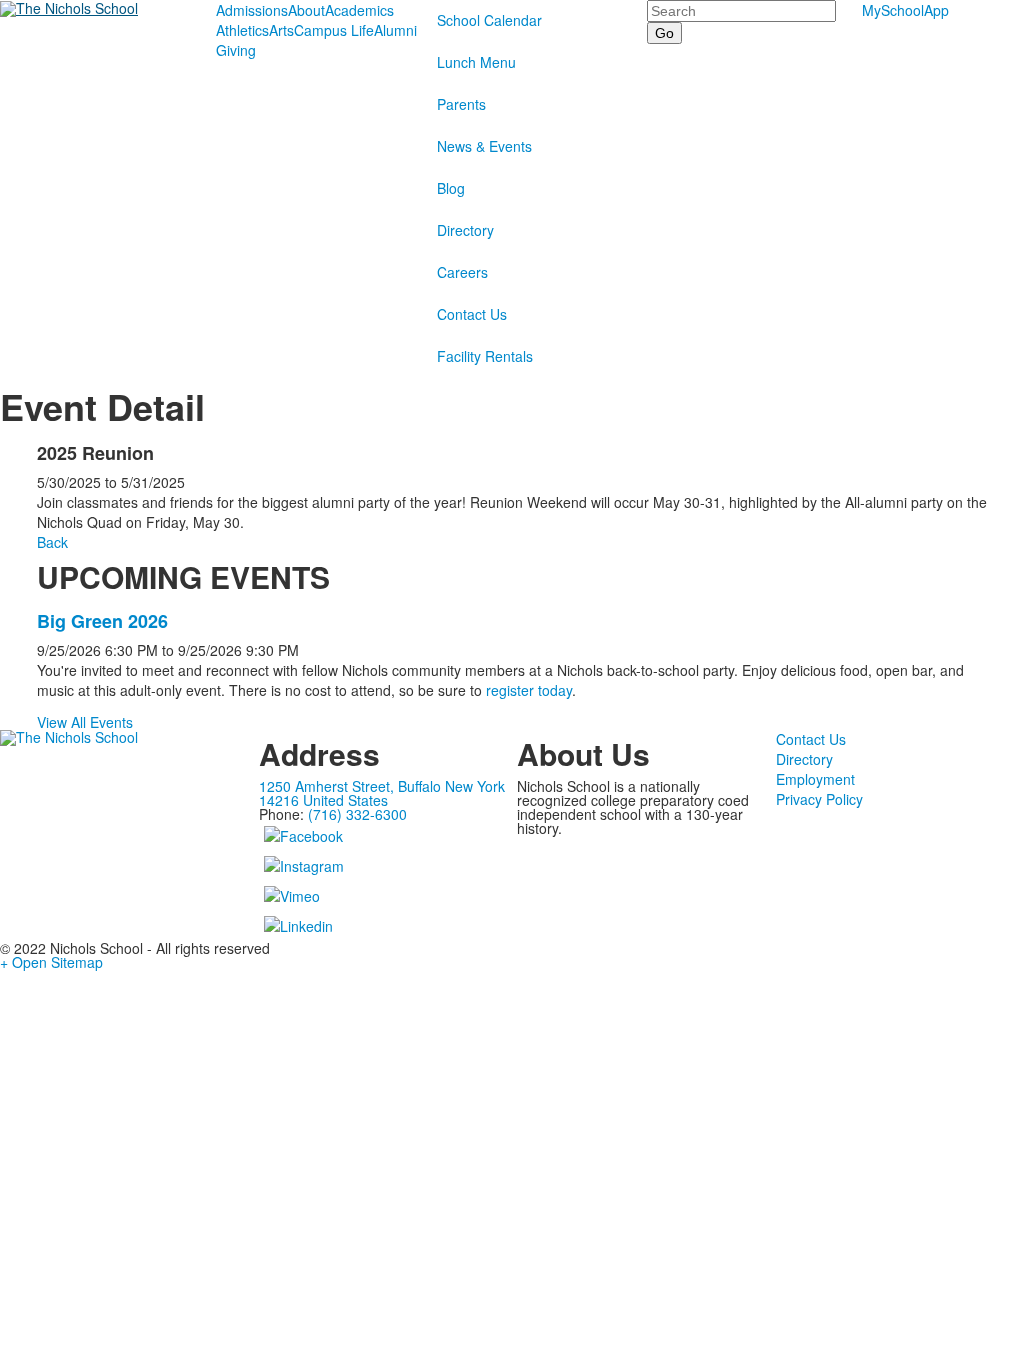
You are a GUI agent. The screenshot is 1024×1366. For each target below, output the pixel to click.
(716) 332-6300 (357, 814)
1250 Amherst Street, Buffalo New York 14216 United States (382, 793)
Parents (461, 104)
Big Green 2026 (102, 621)
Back (52, 542)
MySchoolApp (905, 10)
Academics (359, 10)
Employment (815, 779)
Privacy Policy (819, 799)
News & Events (484, 146)
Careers (462, 272)
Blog (451, 188)
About (306, 10)
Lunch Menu (476, 62)
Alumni (395, 30)
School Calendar (489, 20)
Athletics (242, 30)
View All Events (85, 722)
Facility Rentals (485, 356)
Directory (465, 230)
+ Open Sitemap (51, 962)
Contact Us (472, 314)
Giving (236, 50)
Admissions (252, 10)
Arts (281, 30)
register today (529, 690)
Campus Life (334, 30)
